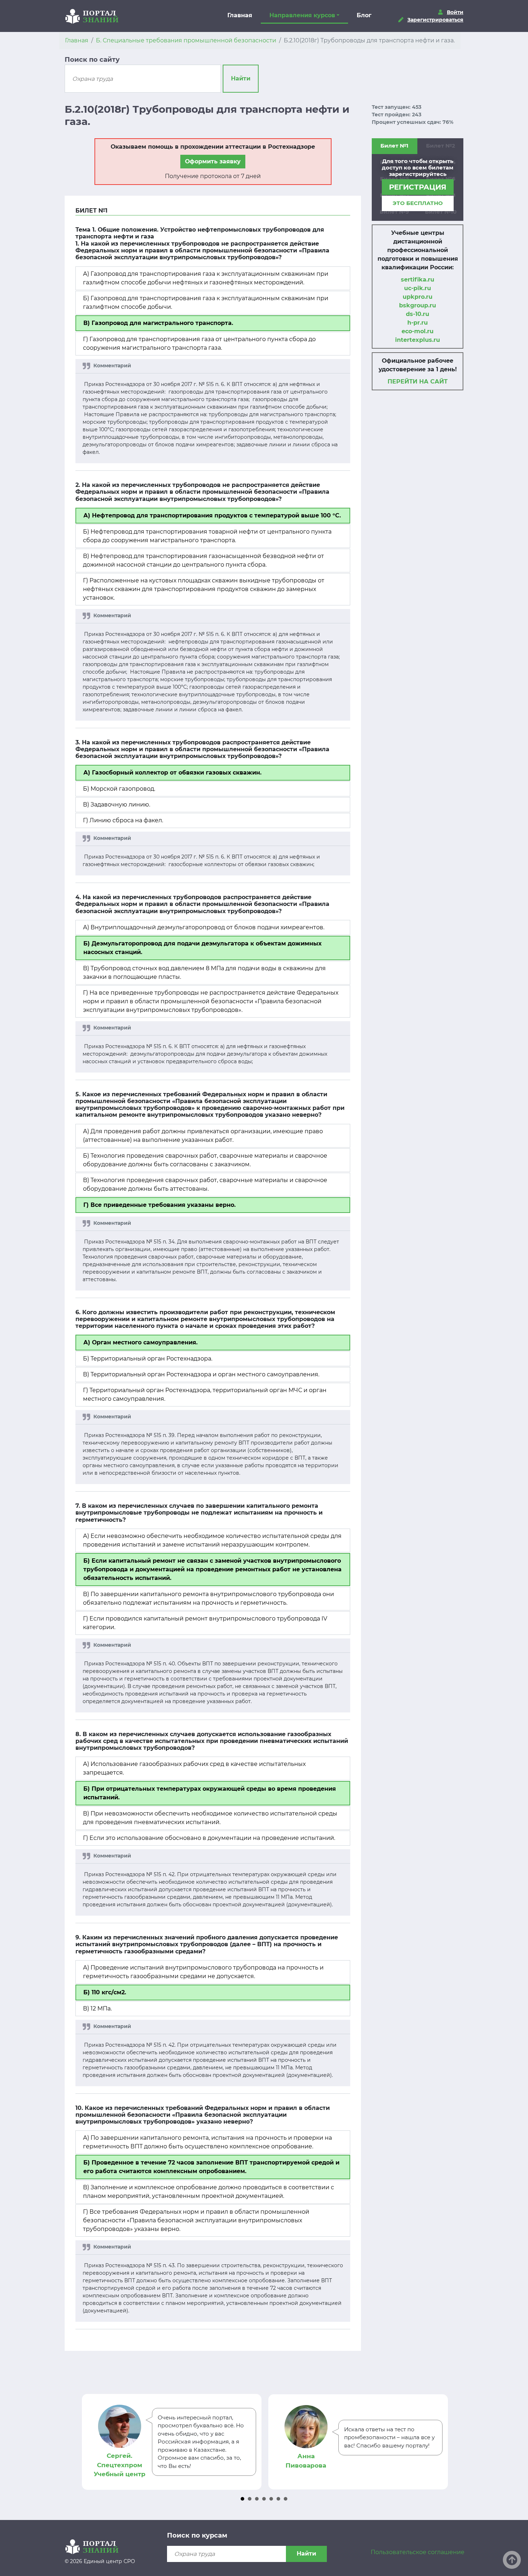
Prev (88, 2442)
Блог (364, 15)
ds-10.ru (418, 314)
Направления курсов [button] (302, 15)
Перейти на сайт (418, 382)
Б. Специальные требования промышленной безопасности (186, 40)
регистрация (418, 187)
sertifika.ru (418, 280)
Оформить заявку (213, 161)
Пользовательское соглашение (418, 2552)
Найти (241, 78)
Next (440, 2442)
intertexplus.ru (418, 340)
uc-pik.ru (418, 288)
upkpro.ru (418, 297)
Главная (240, 15)
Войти (455, 12)
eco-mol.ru (418, 331)
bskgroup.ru (418, 305)
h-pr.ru (418, 323)
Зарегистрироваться (435, 20)
